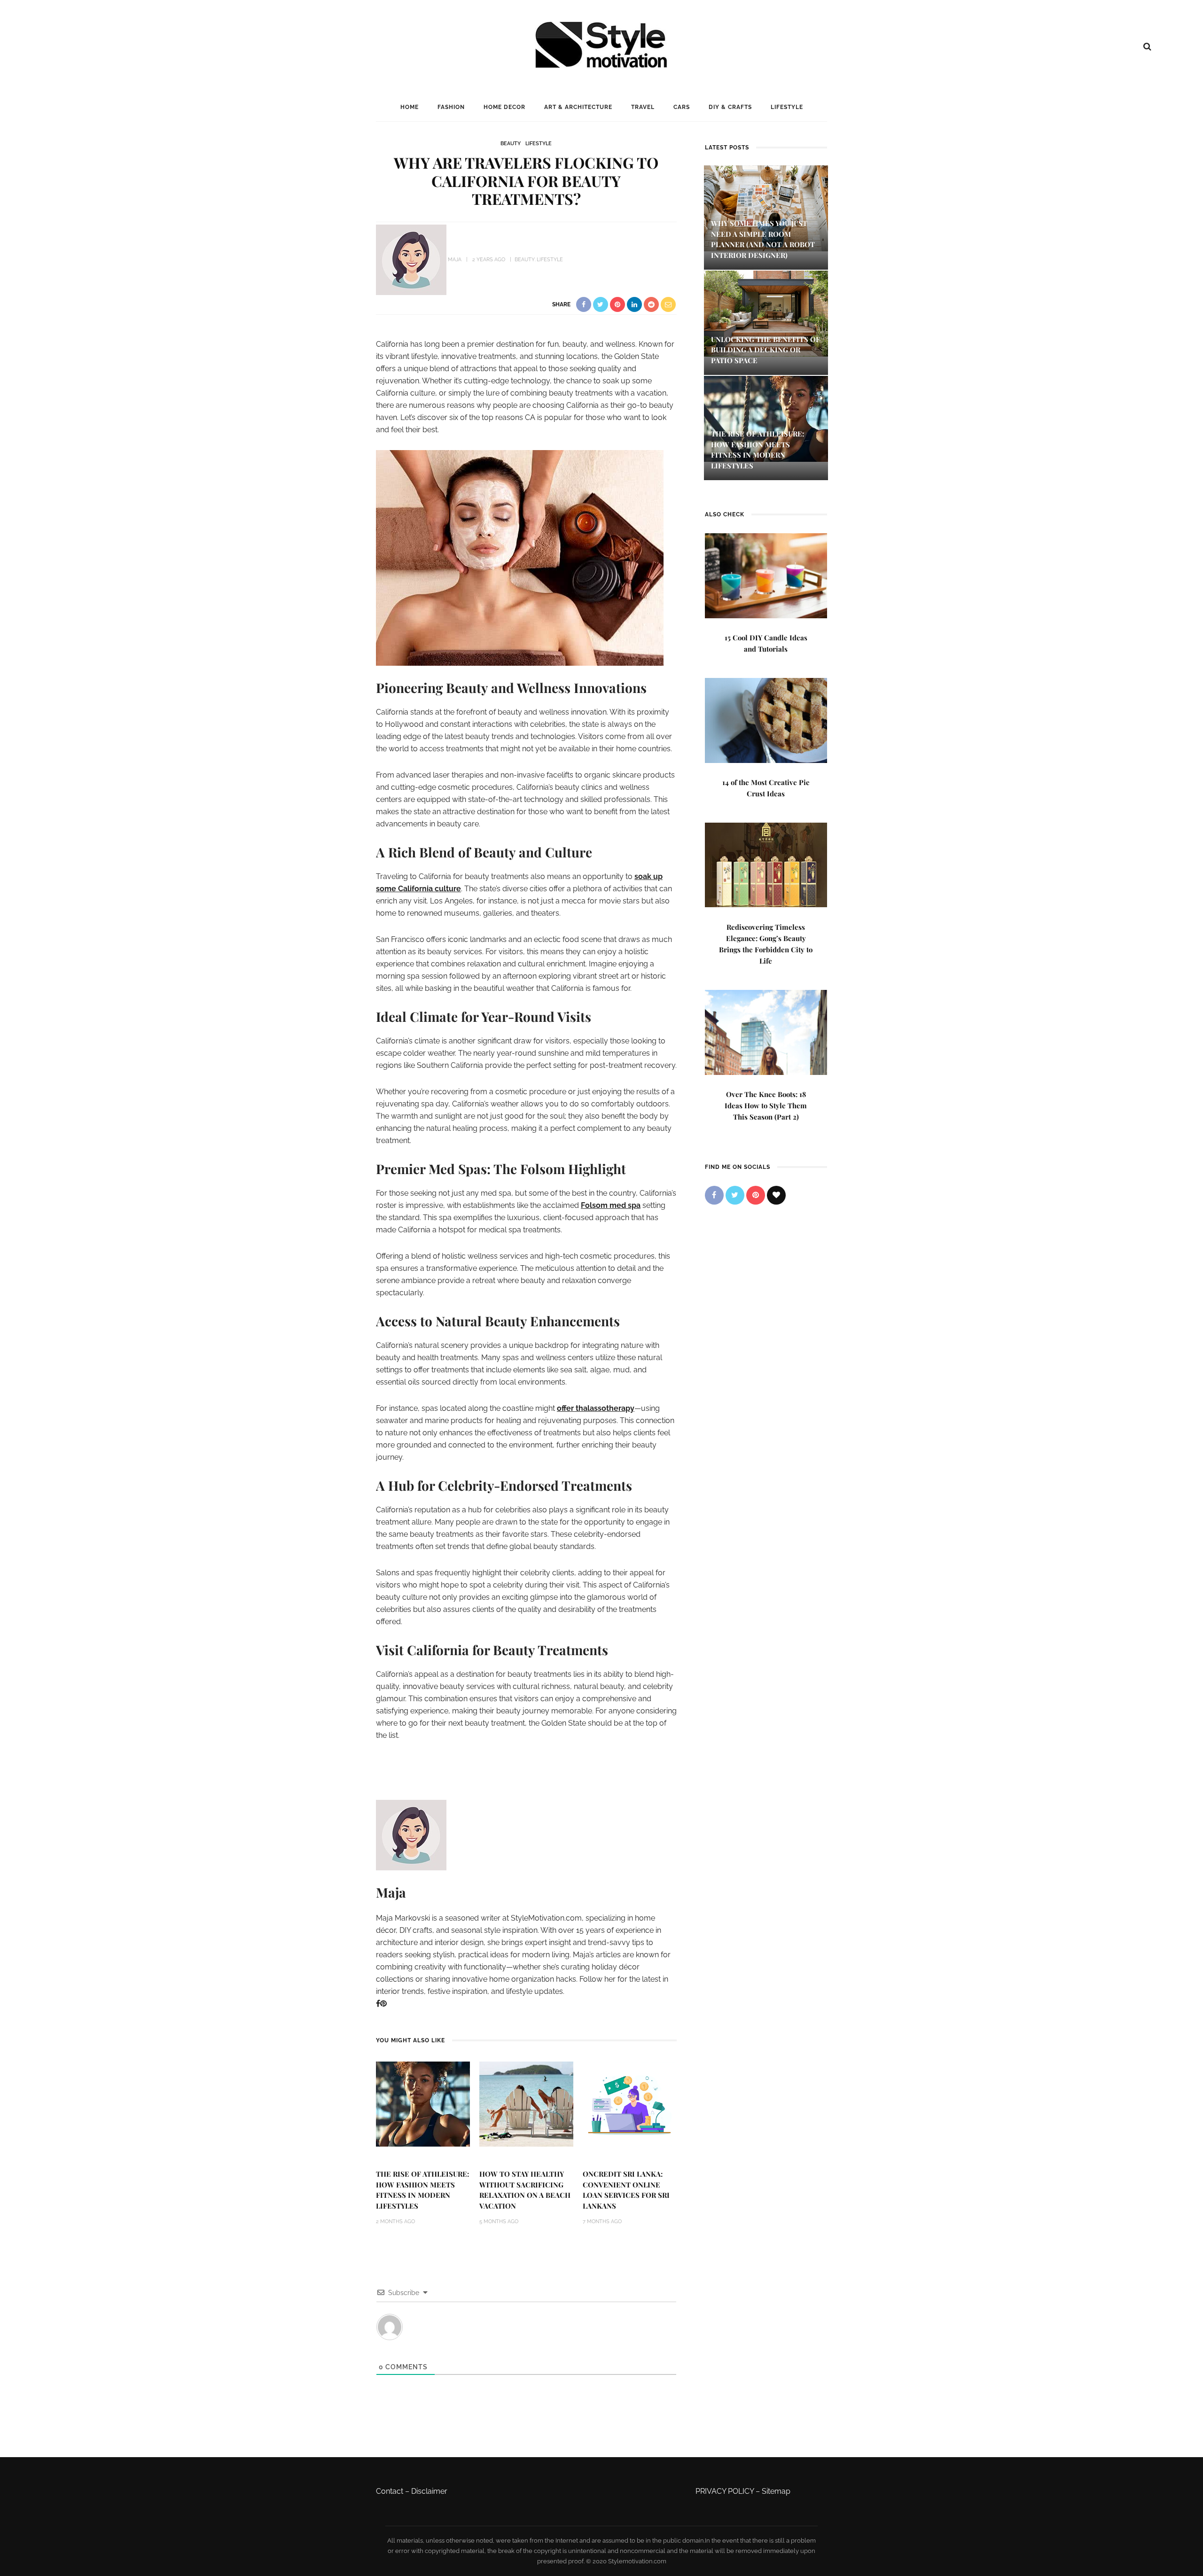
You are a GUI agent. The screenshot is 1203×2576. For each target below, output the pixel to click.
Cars (682, 107)
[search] (1147, 47)
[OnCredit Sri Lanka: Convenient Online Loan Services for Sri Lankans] (630, 2104)
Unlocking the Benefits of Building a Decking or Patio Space (766, 350)
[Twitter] (735, 1195)
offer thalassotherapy (596, 1408)
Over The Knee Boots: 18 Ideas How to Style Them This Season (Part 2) (766, 1105)
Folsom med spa (611, 1205)
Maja (455, 260)
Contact (390, 2491)
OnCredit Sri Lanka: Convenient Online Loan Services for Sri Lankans (626, 2190)
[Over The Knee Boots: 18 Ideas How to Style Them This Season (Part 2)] (766, 1031)
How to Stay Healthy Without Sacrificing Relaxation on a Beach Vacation (525, 2190)
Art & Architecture (578, 107)
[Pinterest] (383, 2004)
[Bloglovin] (776, 1195)
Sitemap (776, 2491)
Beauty (511, 144)
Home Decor (504, 107)
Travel (643, 107)
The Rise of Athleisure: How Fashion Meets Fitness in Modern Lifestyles (422, 2190)
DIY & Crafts (730, 107)
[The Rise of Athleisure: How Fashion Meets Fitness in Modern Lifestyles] (423, 2104)
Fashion (451, 107)
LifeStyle (787, 107)
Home (410, 107)
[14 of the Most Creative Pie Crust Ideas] (766, 720)
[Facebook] (378, 2004)
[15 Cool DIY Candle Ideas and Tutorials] (766, 575)
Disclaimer (429, 2491)
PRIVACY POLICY (725, 2491)
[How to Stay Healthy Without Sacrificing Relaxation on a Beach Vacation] (526, 2104)
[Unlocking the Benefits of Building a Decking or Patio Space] (766, 313)
